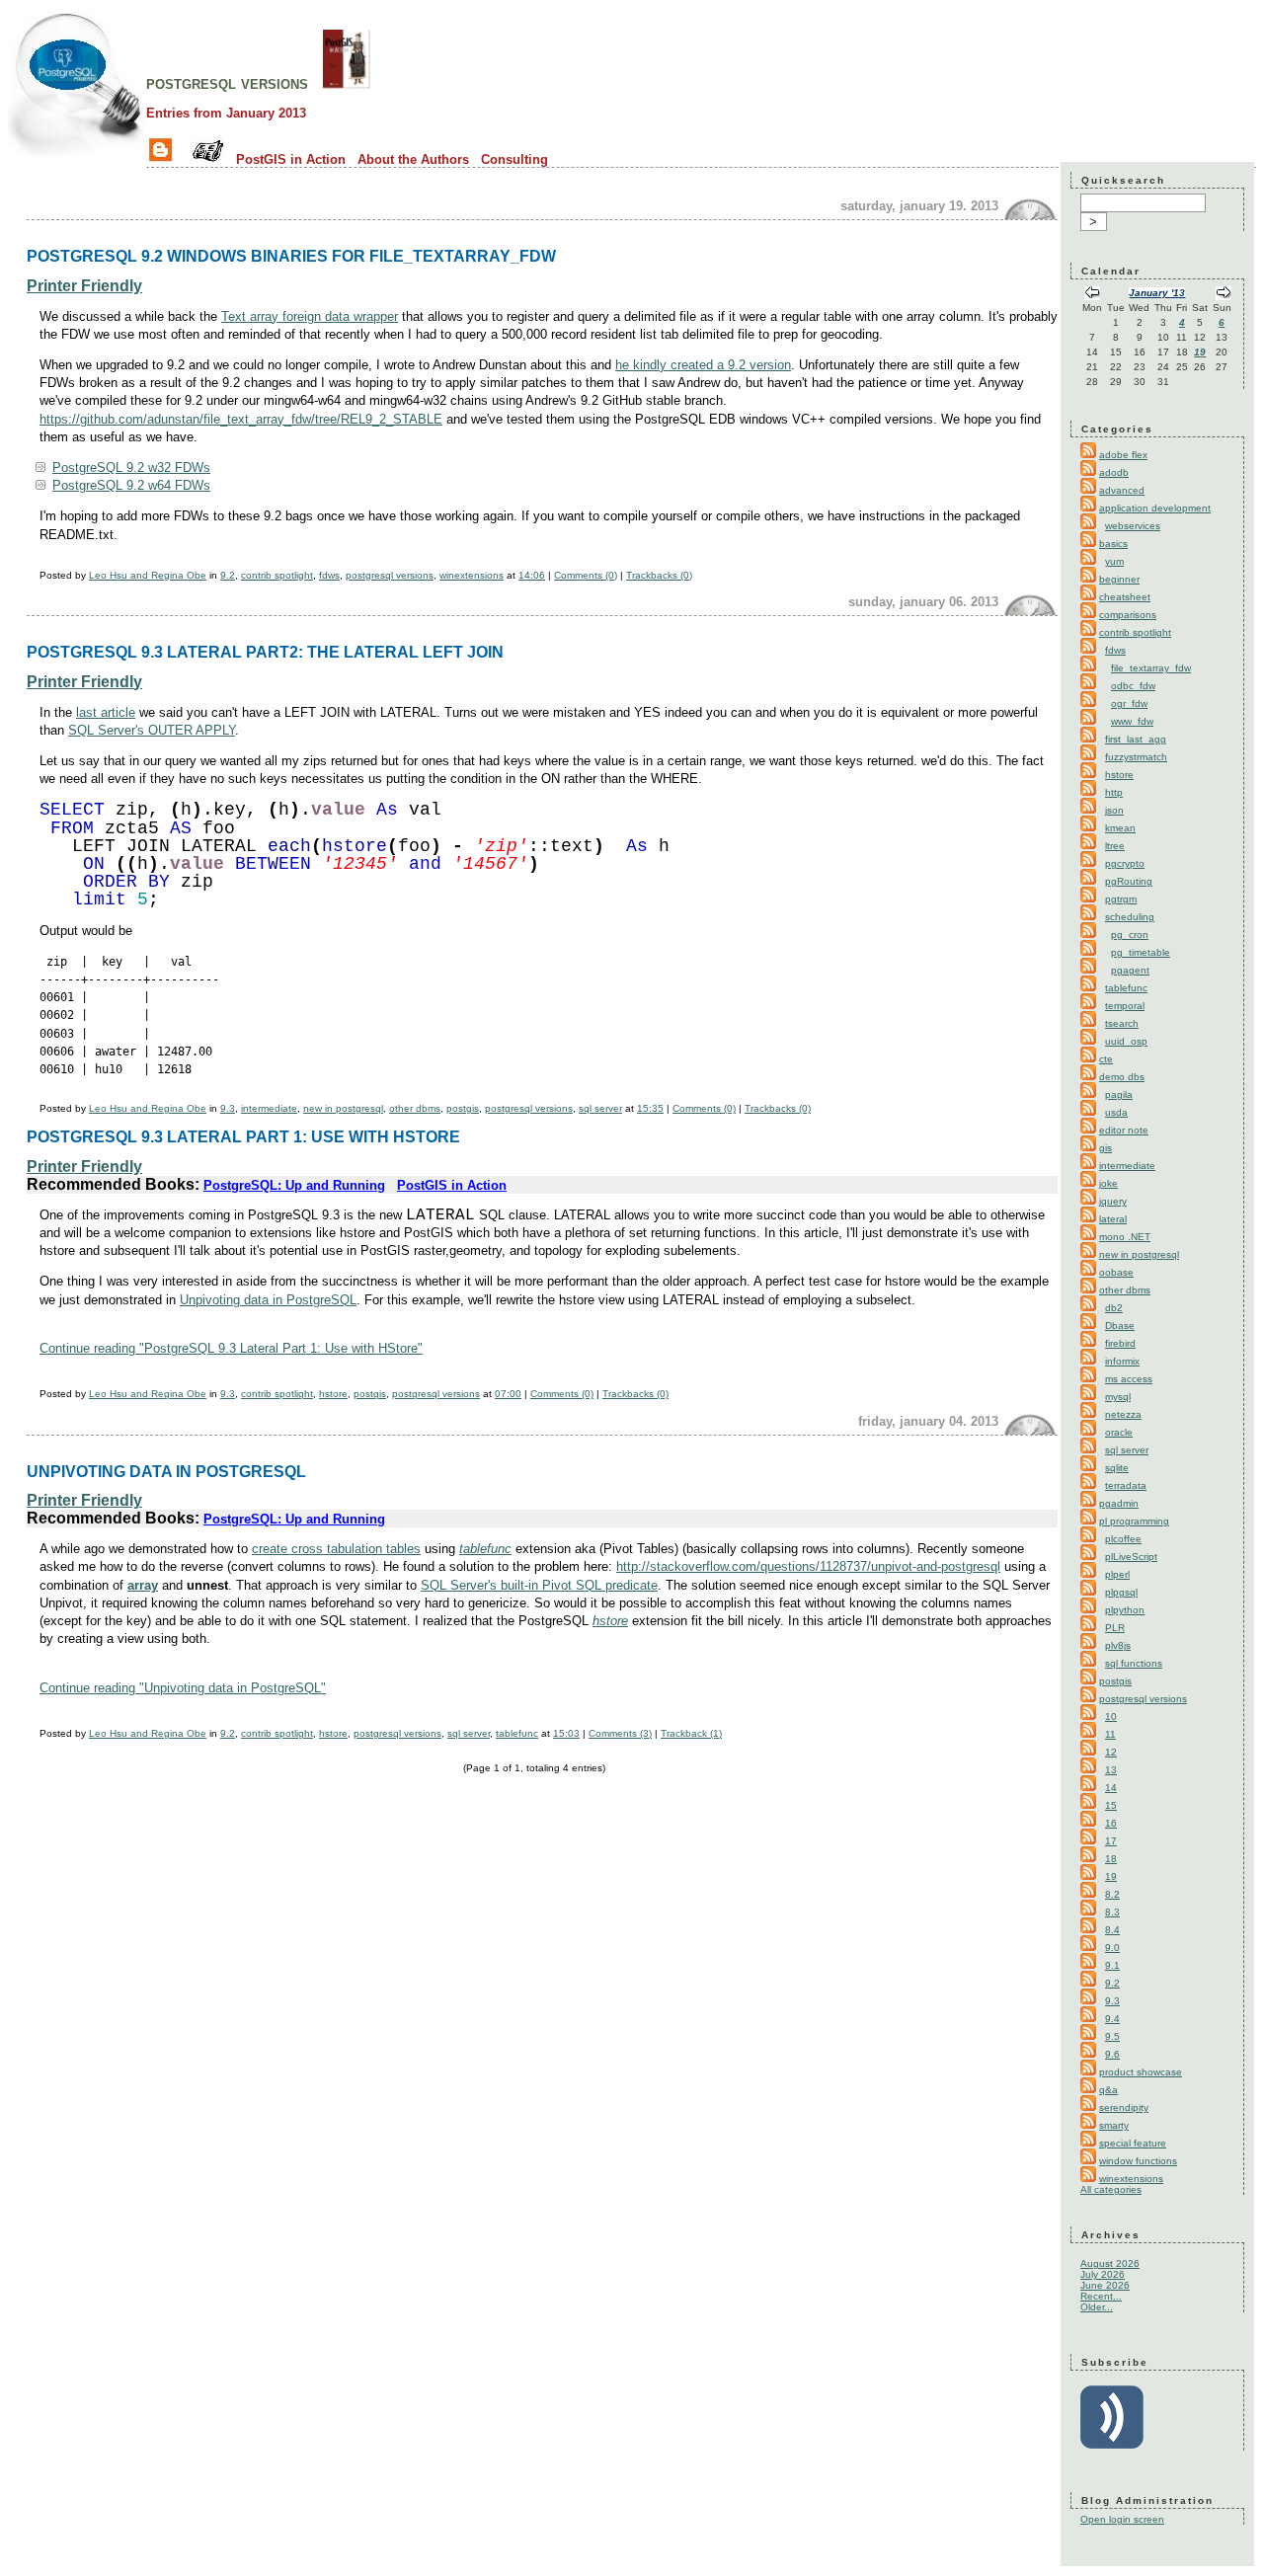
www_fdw (1132, 721)
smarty (1114, 2125)
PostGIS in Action (291, 159)
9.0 (1112, 1948)
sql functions (1134, 1663)
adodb (1114, 472)
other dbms (415, 1108)
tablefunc (485, 1549)
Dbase (1120, 1326)
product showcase (1141, 2072)
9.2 (228, 575)
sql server (600, 1108)
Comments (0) (586, 575)
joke (1108, 1183)
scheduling (1130, 917)
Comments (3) (620, 1733)
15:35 (650, 1108)
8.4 (1112, 1930)
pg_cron (1130, 935)
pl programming (1134, 1521)
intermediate (269, 1108)
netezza (1123, 1414)
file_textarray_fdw (1151, 668)
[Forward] (1224, 295)
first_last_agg (1136, 739)
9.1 (1112, 1965)
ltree (1115, 846)
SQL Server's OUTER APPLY (152, 730)
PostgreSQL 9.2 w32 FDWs (131, 468)
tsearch (1122, 1023)
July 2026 (1103, 2274)
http (1114, 792)
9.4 (1112, 2019)
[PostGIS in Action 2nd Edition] (347, 83)
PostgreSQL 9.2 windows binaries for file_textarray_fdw (291, 256)
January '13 (1157, 293)
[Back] (1092, 295)
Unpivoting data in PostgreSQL (268, 1300)
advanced (1122, 490)
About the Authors (413, 159)
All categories (1111, 2189)
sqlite (1117, 1468)
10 (1111, 1717)
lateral (1113, 1219)
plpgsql (1121, 1592)
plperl (1117, 1574)
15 (1111, 1805)
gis (1106, 1148)
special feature (1133, 2143)
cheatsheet (1125, 597)
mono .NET (1125, 1237)
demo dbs (1122, 1077)
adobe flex (1123, 455)
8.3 (1112, 1912)
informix (1122, 1361)
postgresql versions (227, 83)
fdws (329, 575)
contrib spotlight (277, 575)
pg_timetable (1141, 952)
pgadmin (1119, 1503)
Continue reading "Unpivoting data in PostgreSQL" (183, 1688)
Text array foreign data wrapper (310, 316)
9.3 (228, 1108)
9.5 (1112, 2036)
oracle (1119, 1432)
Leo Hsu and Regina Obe (148, 575)
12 (1111, 1752)
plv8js (1118, 1645)
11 (1110, 1734)
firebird (1120, 1343)
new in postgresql (343, 1108)
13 (1111, 1770)
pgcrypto (1125, 863)
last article (106, 712)
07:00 (508, 1394)
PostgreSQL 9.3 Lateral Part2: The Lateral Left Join (265, 652)
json (1114, 810)
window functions (1138, 2161)
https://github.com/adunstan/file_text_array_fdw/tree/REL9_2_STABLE (241, 419)
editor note (1124, 1130)
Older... (1097, 2307)
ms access (1129, 1379)
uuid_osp (1126, 1041)
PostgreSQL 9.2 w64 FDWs (131, 485)
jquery (1113, 1201)
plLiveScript (1131, 1557)
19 (1200, 352)
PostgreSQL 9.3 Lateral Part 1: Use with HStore (243, 1136)
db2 (1114, 1308)
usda (1116, 1112)
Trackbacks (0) (659, 575)
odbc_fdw (1133, 686)
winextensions (472, 575)
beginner (1119, 579)
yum (1114, 561)
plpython (1125, 1610)
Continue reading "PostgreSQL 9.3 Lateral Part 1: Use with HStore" (231, 1348)
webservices (1133, 526)
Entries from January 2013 (226, 113)
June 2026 (1105, 2285)
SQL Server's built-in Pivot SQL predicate (539, 1585)
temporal (1125, 1006)
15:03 (566, 1733)
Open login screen (1122, 2519)
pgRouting (1129, 881)
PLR (1115, 1628)
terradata (1126, 1485)
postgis (463, 1108)
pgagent (1130, 970)
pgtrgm (1121, 899)
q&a (1108, 2090)
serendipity (1124, 2108)
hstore (333, 1394)
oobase (1116, 1272)
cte (1106, 1059)
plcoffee (1123, 1539)
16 (1111, 1823)
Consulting (514, 159)
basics (1113, 544)
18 (1111, 1859)
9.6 (1112, 2054)
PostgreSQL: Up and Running (294, 1185)
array (143, 1585)
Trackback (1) (691, 1733)
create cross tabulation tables (336, 1549)
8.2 (1112, 1894)
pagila (1119, 1094)
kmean (1120, 828)
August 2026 (1110, 2264)
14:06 (532, 575)
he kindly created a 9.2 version (703, 365)
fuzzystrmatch (1136, 757)
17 (1111, 1841)
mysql (1118, 1397)
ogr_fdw (1129, 703)
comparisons (1128, 615)
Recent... (1101, 2296)
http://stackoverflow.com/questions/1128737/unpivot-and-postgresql (808, 1566)
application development (1155, 508)
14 (1111, 1788)
